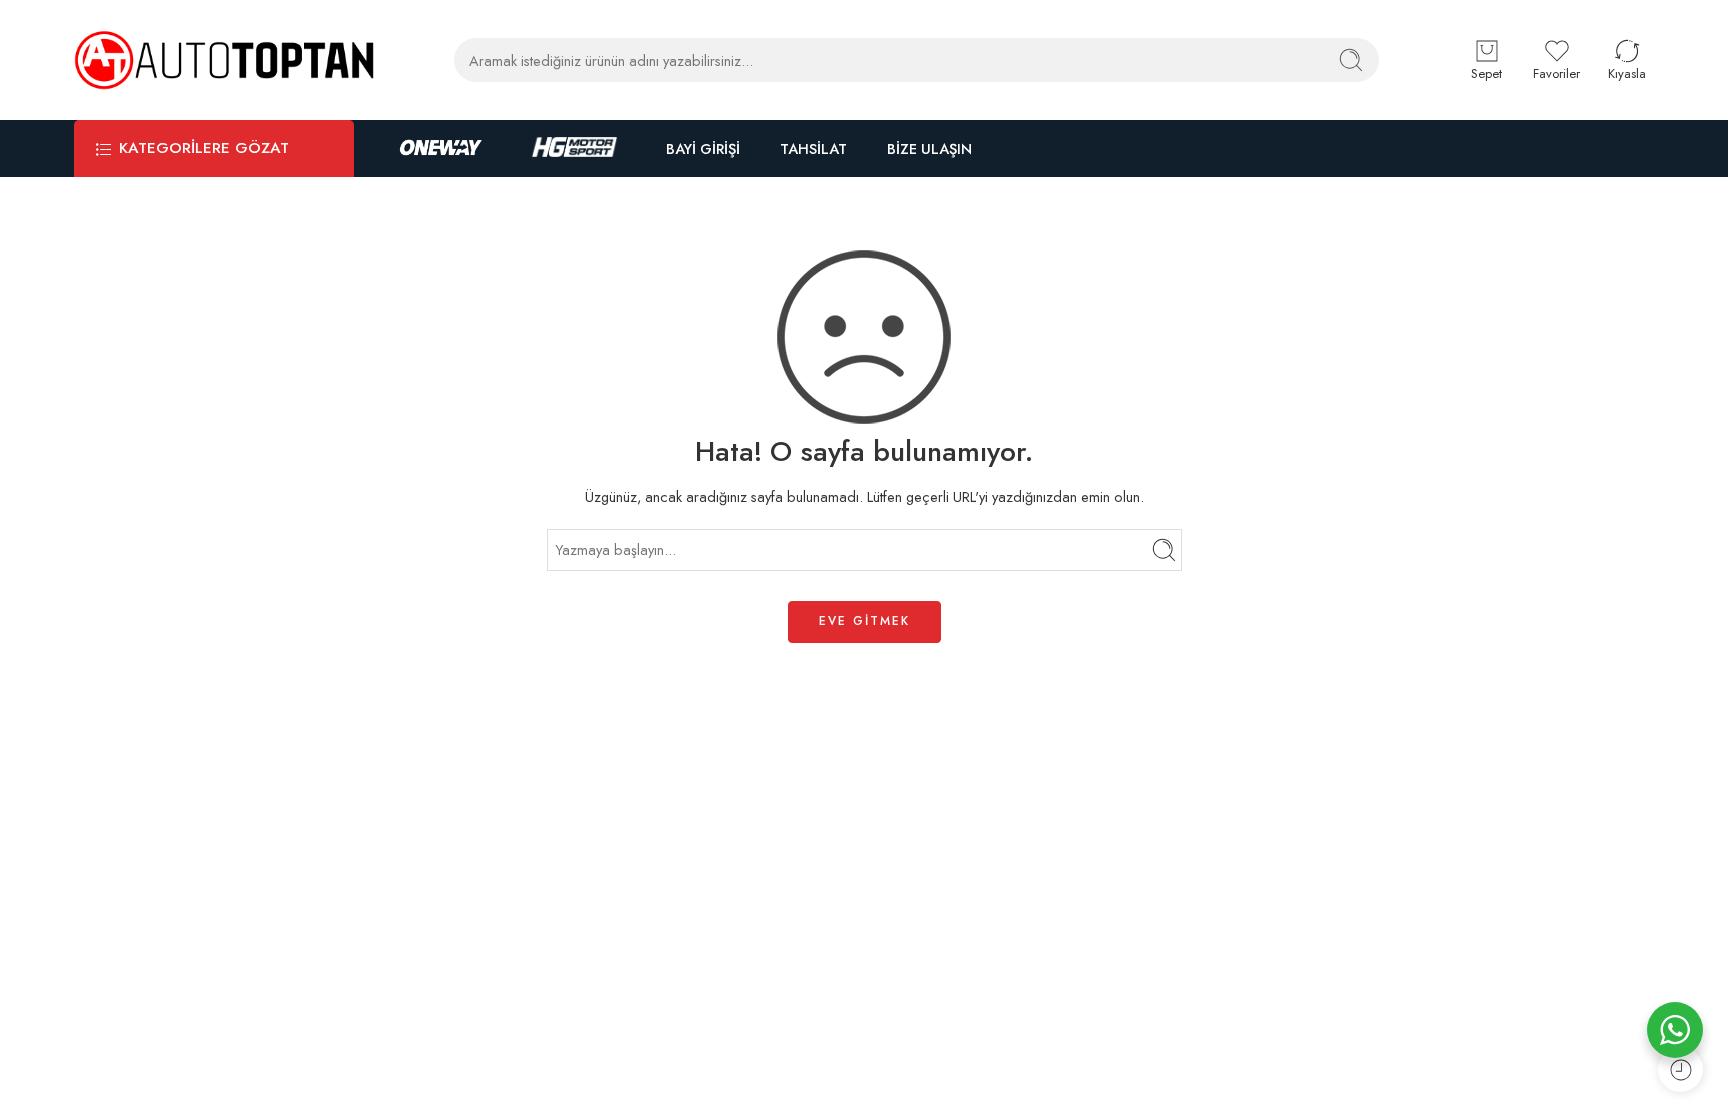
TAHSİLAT (813, 148)
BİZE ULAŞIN (929, 148)
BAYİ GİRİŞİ (703, 148)
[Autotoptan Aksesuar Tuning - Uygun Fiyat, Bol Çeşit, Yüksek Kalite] (224, 60)
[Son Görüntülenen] (1680, 1069)
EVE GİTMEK (864, 621)
